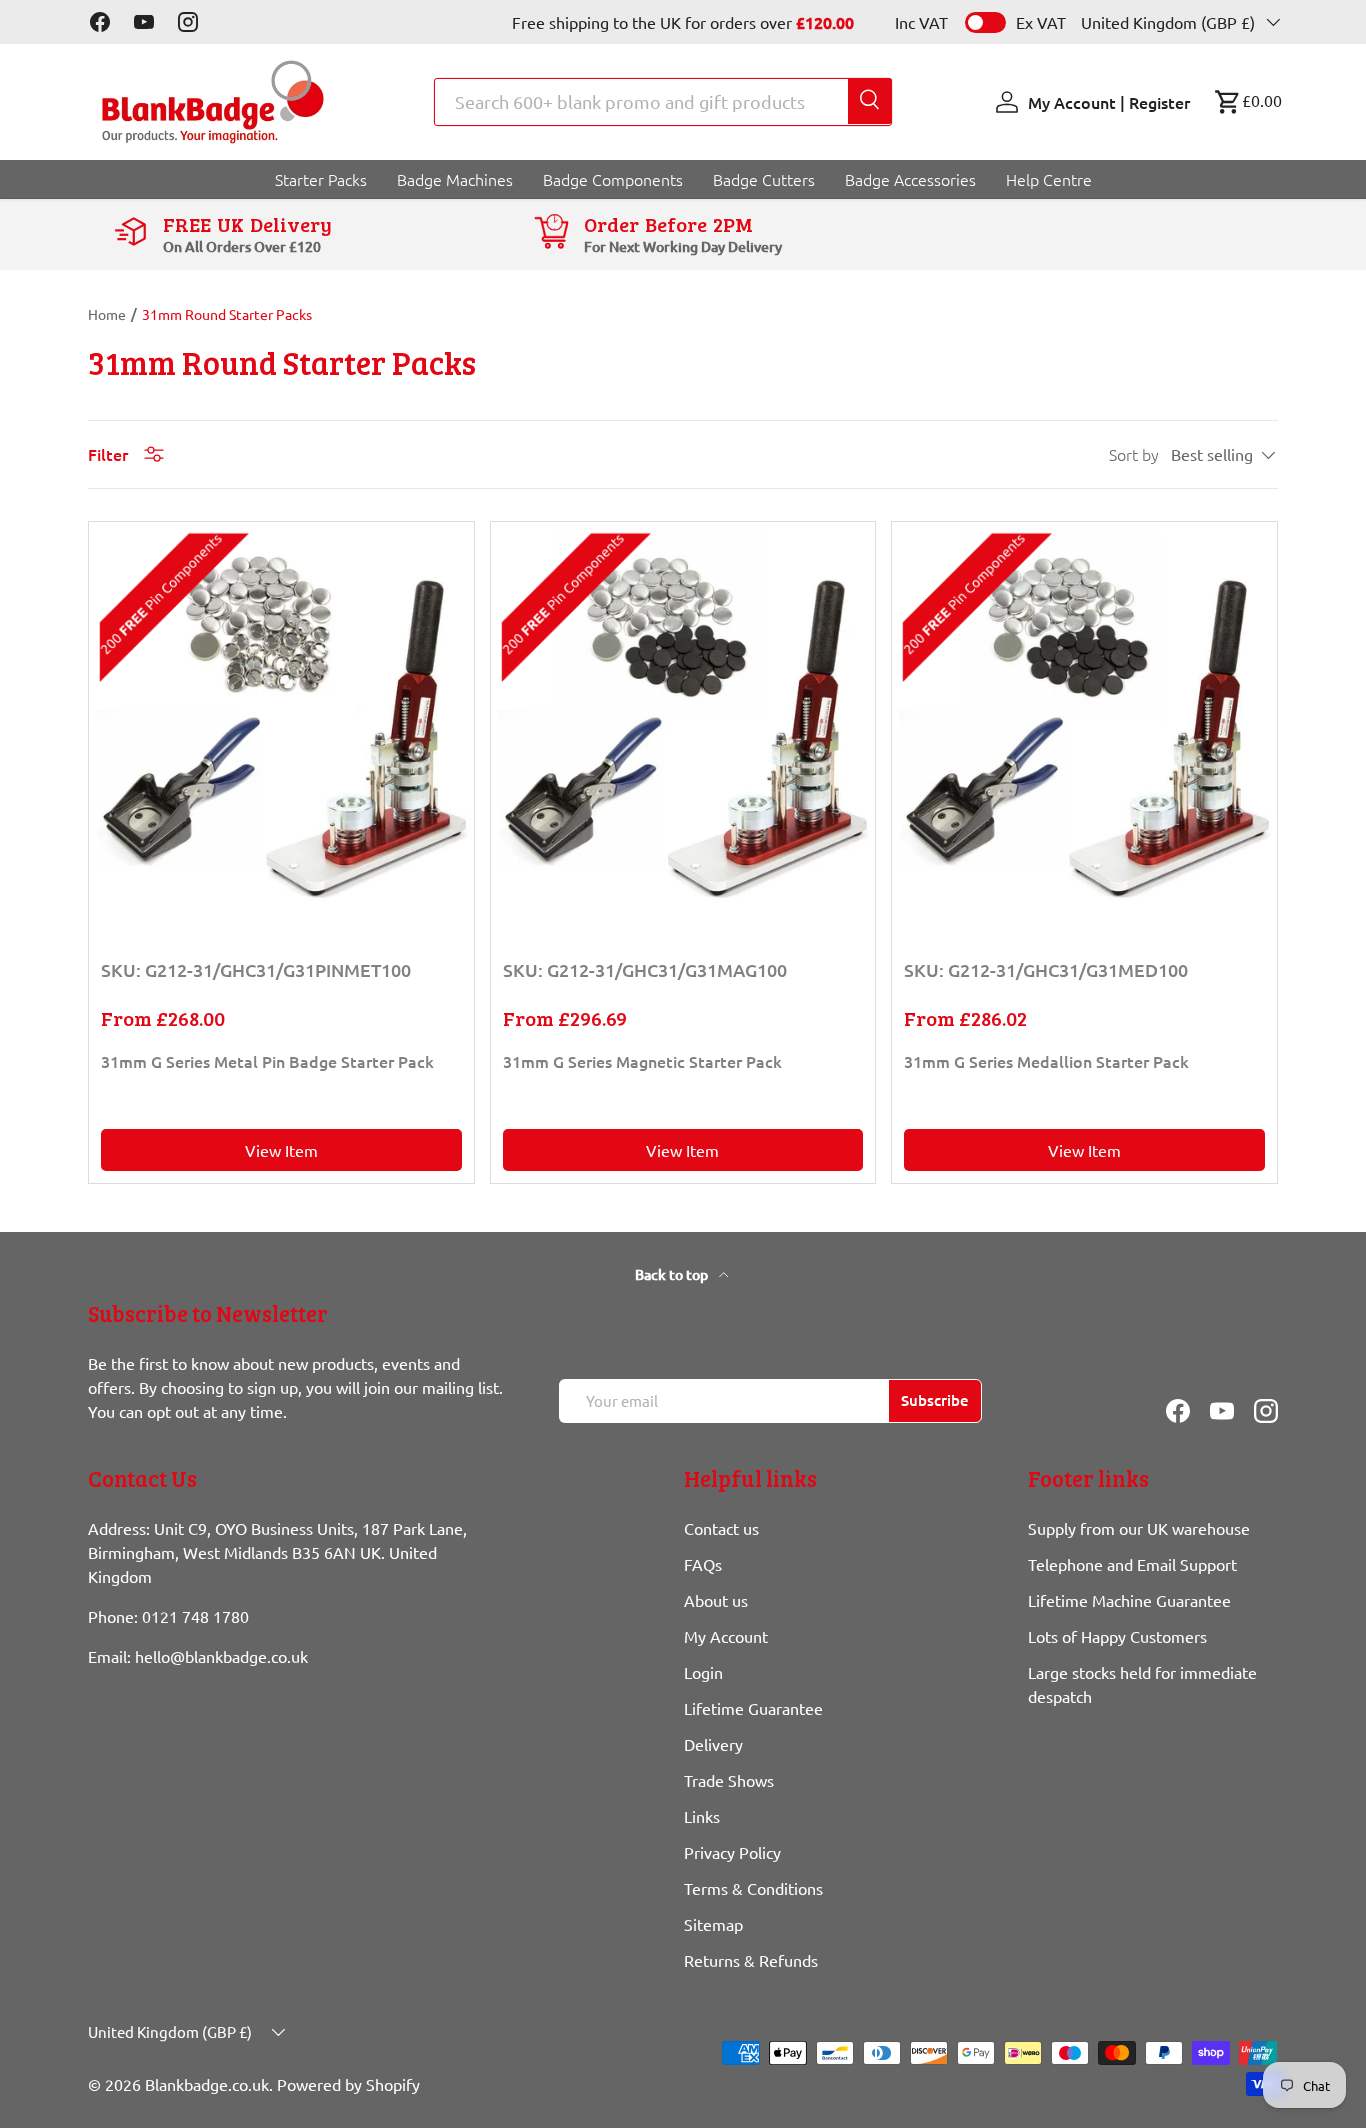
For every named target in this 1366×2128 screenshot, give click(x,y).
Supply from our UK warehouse (1139, 1528)
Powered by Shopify (348, 2084)
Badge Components (613, 179)
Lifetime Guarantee (753, 1708)
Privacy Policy (732, 1852)
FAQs (703, 1564)
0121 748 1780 (195, 1616)
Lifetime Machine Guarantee (1129, 1600)
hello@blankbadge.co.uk (221, 1656)
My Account (726, 1636)
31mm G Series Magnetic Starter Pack (642, 1061)
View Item (281, 1150)
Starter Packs (321, 179)
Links (702, 1816)
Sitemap (713, 1924)
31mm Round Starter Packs (227, 314)
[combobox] (663, 102)
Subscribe (935, 1400)
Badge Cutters (764, 179)
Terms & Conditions (753, 1888)
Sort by (1134, 454)
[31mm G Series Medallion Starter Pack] (1084, 714)
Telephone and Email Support (1132, 1564)
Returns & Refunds (751, 1960)
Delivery (713, 1744)
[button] (1248, 102)
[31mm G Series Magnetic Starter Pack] (683, 714)
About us (716, 1600)
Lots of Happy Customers (1117, 1636)
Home (107, 314)
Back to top (673, 1274)
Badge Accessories (910, 179)
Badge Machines (455, 179)
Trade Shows (729, 1780)
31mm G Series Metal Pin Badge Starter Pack (267, 1061)
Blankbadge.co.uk (207, 2084)
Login (703, 1672)
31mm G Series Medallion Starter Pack (1046, 1061)
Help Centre (1049, 179)
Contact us (721, 1528)
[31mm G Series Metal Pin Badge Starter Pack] (281, 714)
